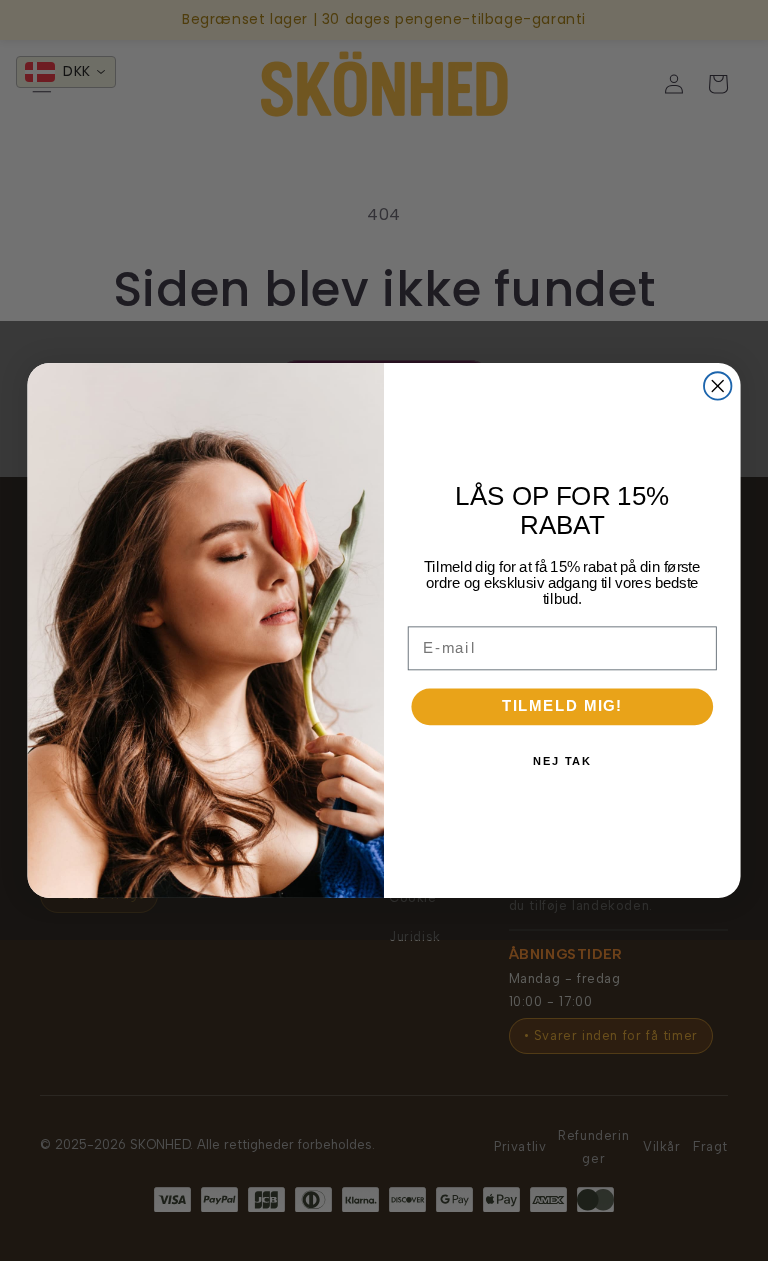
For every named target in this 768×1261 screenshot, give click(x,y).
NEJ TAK (562, 761)
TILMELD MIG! (562, 706)
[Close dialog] (717, 385)
